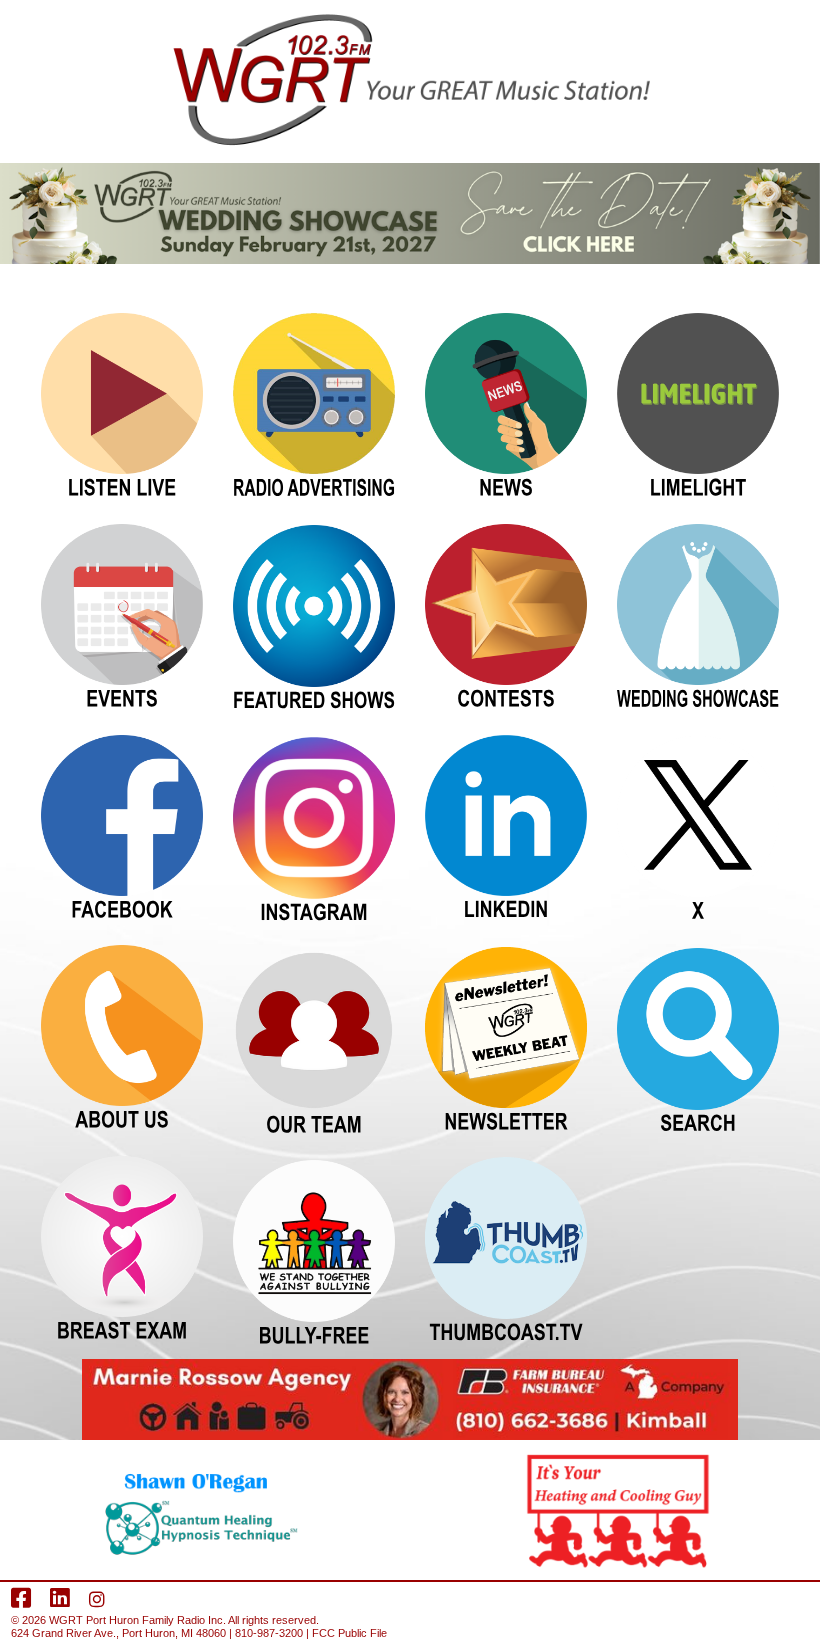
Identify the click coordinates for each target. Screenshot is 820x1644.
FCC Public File (349, 1633)
